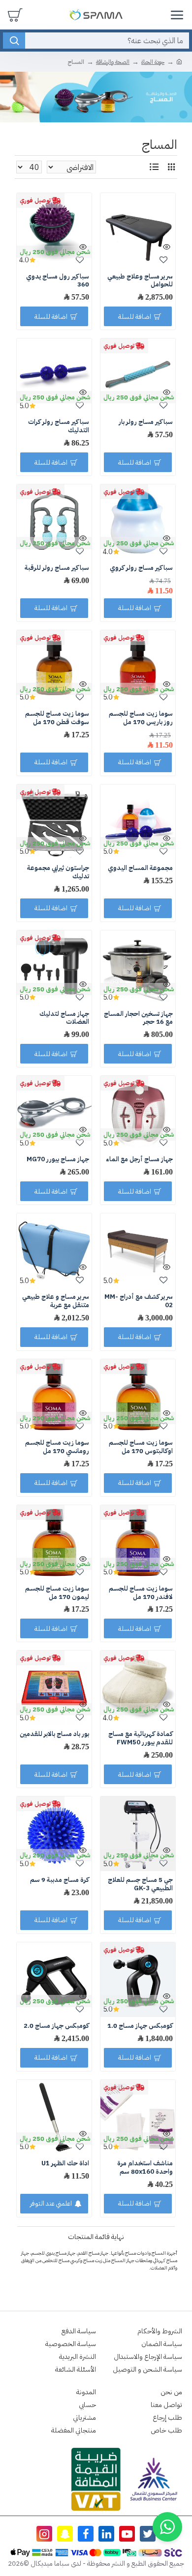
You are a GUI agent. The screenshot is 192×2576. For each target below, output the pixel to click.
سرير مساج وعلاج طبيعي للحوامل (140, 281)
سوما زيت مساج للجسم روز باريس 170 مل (141, 718)
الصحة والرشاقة (113, 62)
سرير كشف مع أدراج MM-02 (139, 1301)
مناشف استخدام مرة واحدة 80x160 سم (145, 2168)
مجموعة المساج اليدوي (140, 868)
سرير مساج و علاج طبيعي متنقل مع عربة (56, 1301)
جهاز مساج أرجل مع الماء (139, 1160)
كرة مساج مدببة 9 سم (60, 1880)
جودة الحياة (153, 62)
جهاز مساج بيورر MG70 (58, 1160)
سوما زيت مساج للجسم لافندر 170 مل (141, 1593)
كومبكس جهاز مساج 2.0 (56, 2026)
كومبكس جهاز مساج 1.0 (140, 2026)
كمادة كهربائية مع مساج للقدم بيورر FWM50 (141, 1738)
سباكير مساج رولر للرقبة (57, 568)
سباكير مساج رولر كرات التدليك (59, 426)
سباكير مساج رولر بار (146, 422)
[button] (167, 2527)
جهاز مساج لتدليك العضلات (64, 1018)
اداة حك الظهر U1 (65, 2164)
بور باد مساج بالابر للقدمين (54, 1734)
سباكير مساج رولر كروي (141, 568)
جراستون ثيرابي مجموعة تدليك (58, 872)
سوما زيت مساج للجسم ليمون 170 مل (57, 1593)
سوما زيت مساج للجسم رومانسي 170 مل (57, 1447)
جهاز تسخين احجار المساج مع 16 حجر (138, 1018)
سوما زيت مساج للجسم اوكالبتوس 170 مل (141, 1447)
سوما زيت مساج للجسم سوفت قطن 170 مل (57, 718)
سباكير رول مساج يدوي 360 (58, 281)
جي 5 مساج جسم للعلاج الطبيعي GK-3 (140, 1884)
